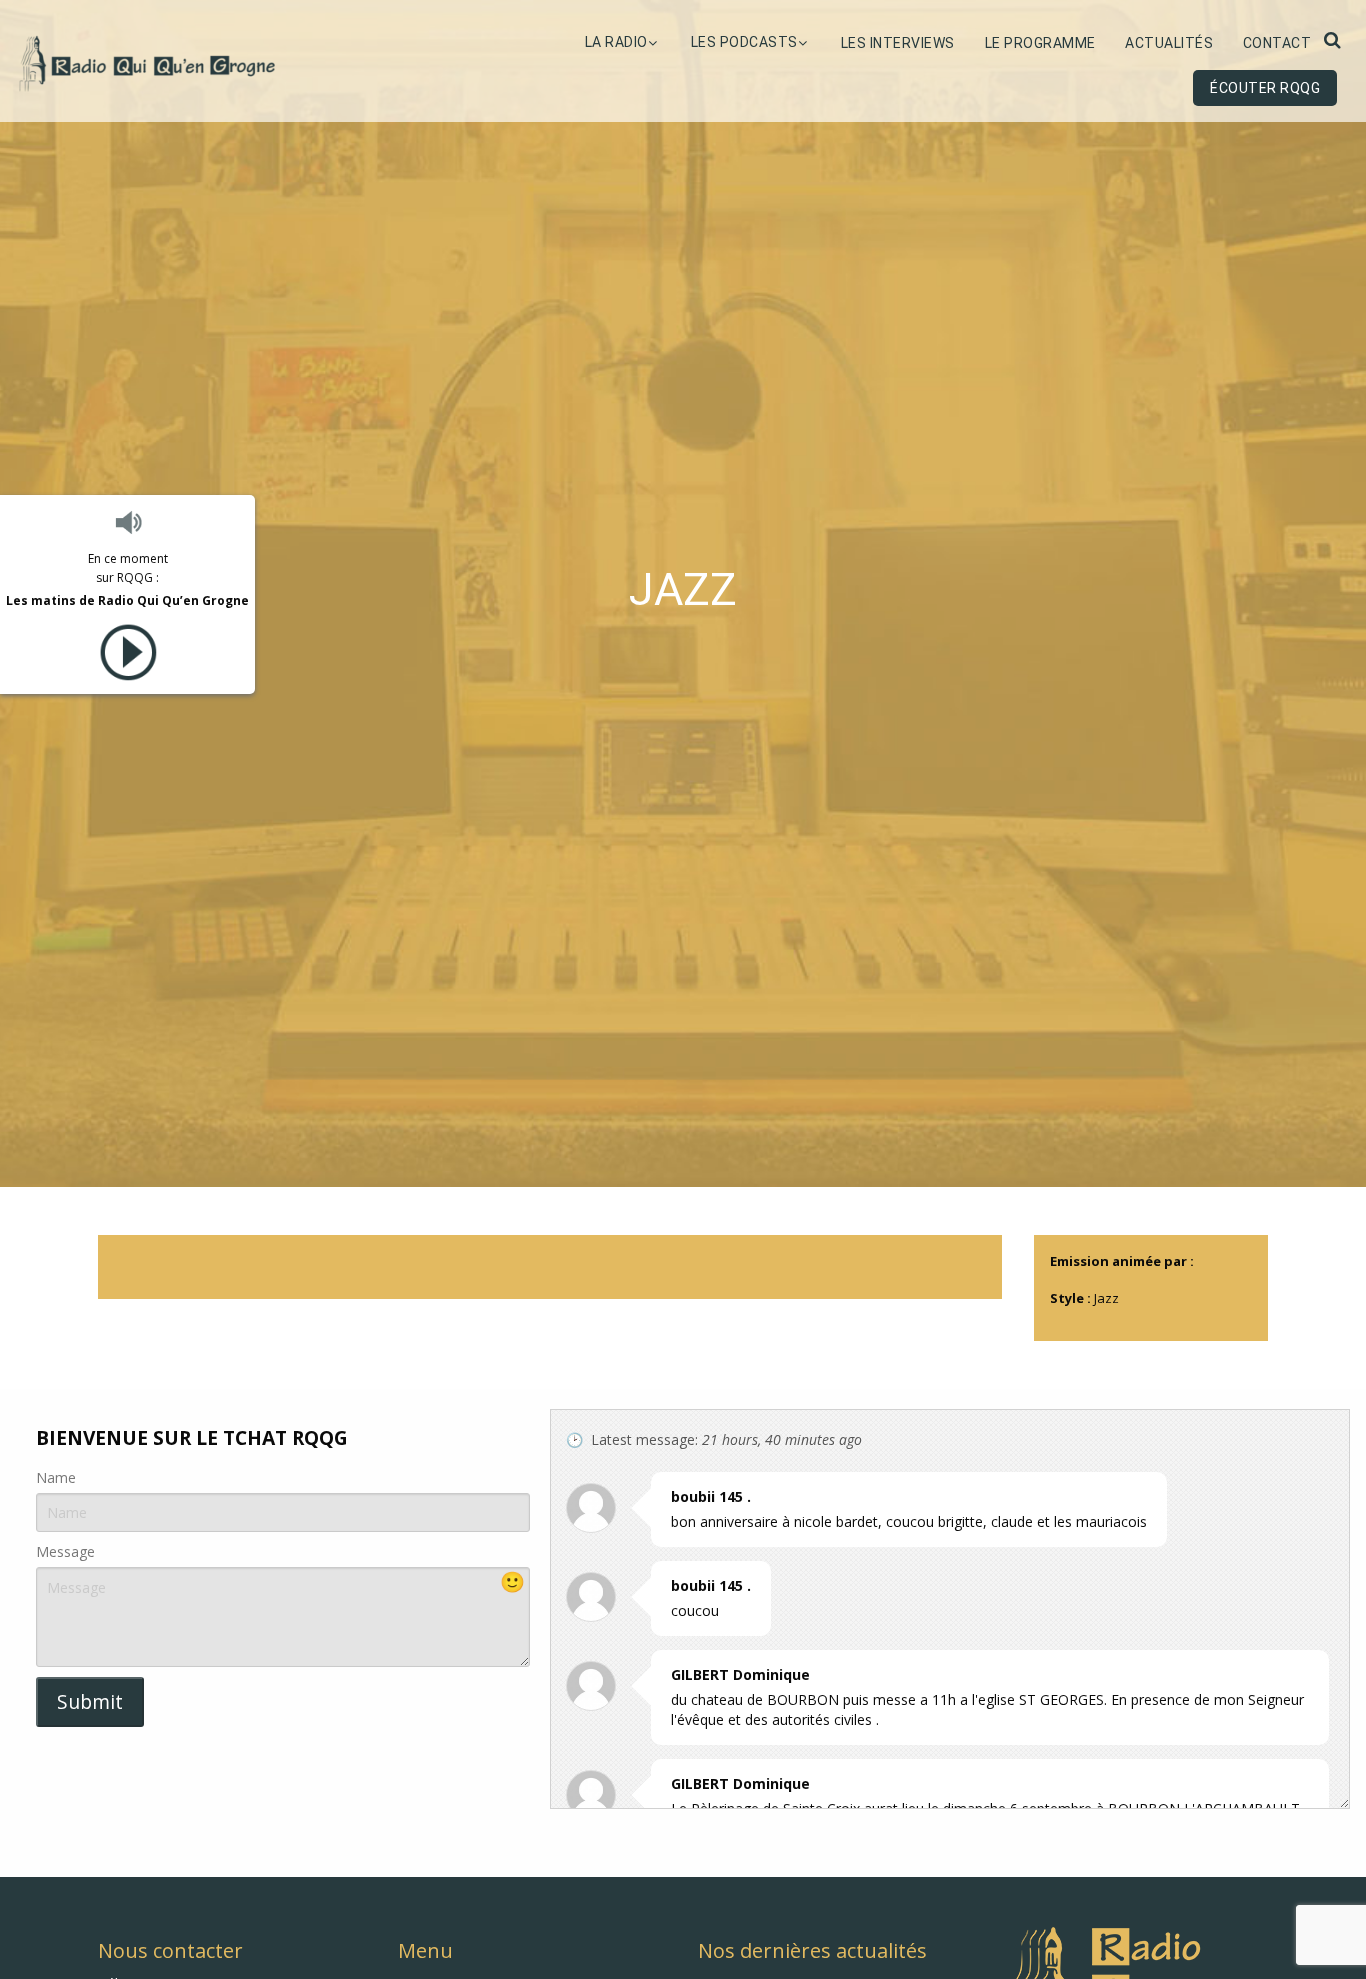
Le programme (1040, 43)
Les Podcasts (744, 42)
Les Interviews (898, 43)
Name (56, 1477)
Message (65, 1551)
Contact (1277, 43)
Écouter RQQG (1265, 88)
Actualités (1169, 43)
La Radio (616, 42)
